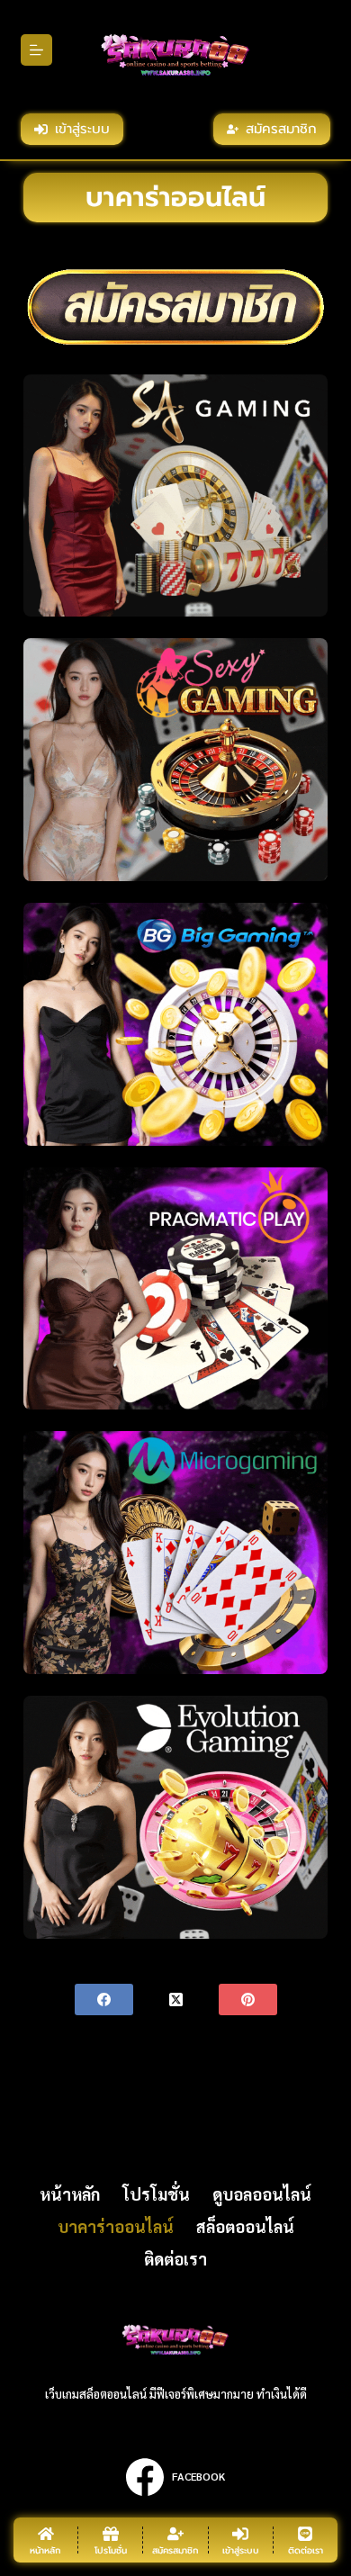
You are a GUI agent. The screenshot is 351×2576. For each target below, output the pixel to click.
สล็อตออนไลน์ (245, 2226)
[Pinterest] (248, 2000)
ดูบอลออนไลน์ (262, 2194)
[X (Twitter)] (176, 2000)
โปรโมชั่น (156, 2194)
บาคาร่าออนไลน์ (116, 2226)
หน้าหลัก (70, 2194)
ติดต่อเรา (175, 2259)
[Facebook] (104, 2000)
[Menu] (36, 50)
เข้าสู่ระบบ (82, 129)
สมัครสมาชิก (281, 129)
